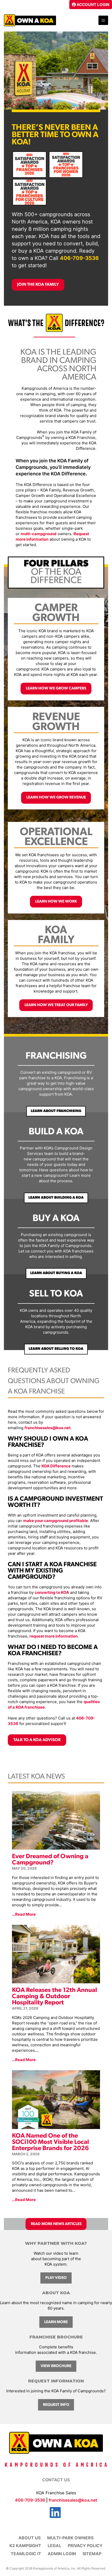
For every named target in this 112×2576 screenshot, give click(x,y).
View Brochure (56, 2366)
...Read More (24, 1914)
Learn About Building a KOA (56, 1198)
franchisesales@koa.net (48, 1428)
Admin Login (62, 2554)
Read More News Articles (56, 2224)
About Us (30, 2538)
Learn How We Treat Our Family (56, 1005)
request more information (54, 1636)
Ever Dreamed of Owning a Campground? (50, 1860)
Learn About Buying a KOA (56, 1273)
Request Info (56, 2405)
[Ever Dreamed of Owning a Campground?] (56, 1847)
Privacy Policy (85, 2546)
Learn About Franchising (56, 1111)
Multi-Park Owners (70, 2538)
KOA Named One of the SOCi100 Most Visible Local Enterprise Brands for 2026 (51, 2142)
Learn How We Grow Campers (56, 689)
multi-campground (39, 534)
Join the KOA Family (38, 285)
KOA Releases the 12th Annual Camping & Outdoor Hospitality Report (55, 1997)
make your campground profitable (56, 1521)
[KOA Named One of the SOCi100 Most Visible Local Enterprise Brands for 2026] (56, 2126)
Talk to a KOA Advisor (37, 1740)
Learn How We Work (56, 902)
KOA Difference (56, 1466)
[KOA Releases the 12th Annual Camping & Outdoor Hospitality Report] (56, 1981)
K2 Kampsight (25, 2546)
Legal (54, 2546)
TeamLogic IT (26, 2554)
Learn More (56, 2322)
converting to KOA (52, 1592)
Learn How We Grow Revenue (56, 798)
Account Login (93, 5)
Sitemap (92, 2554)
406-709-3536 (79, 258)
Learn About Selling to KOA (56, 1349)
